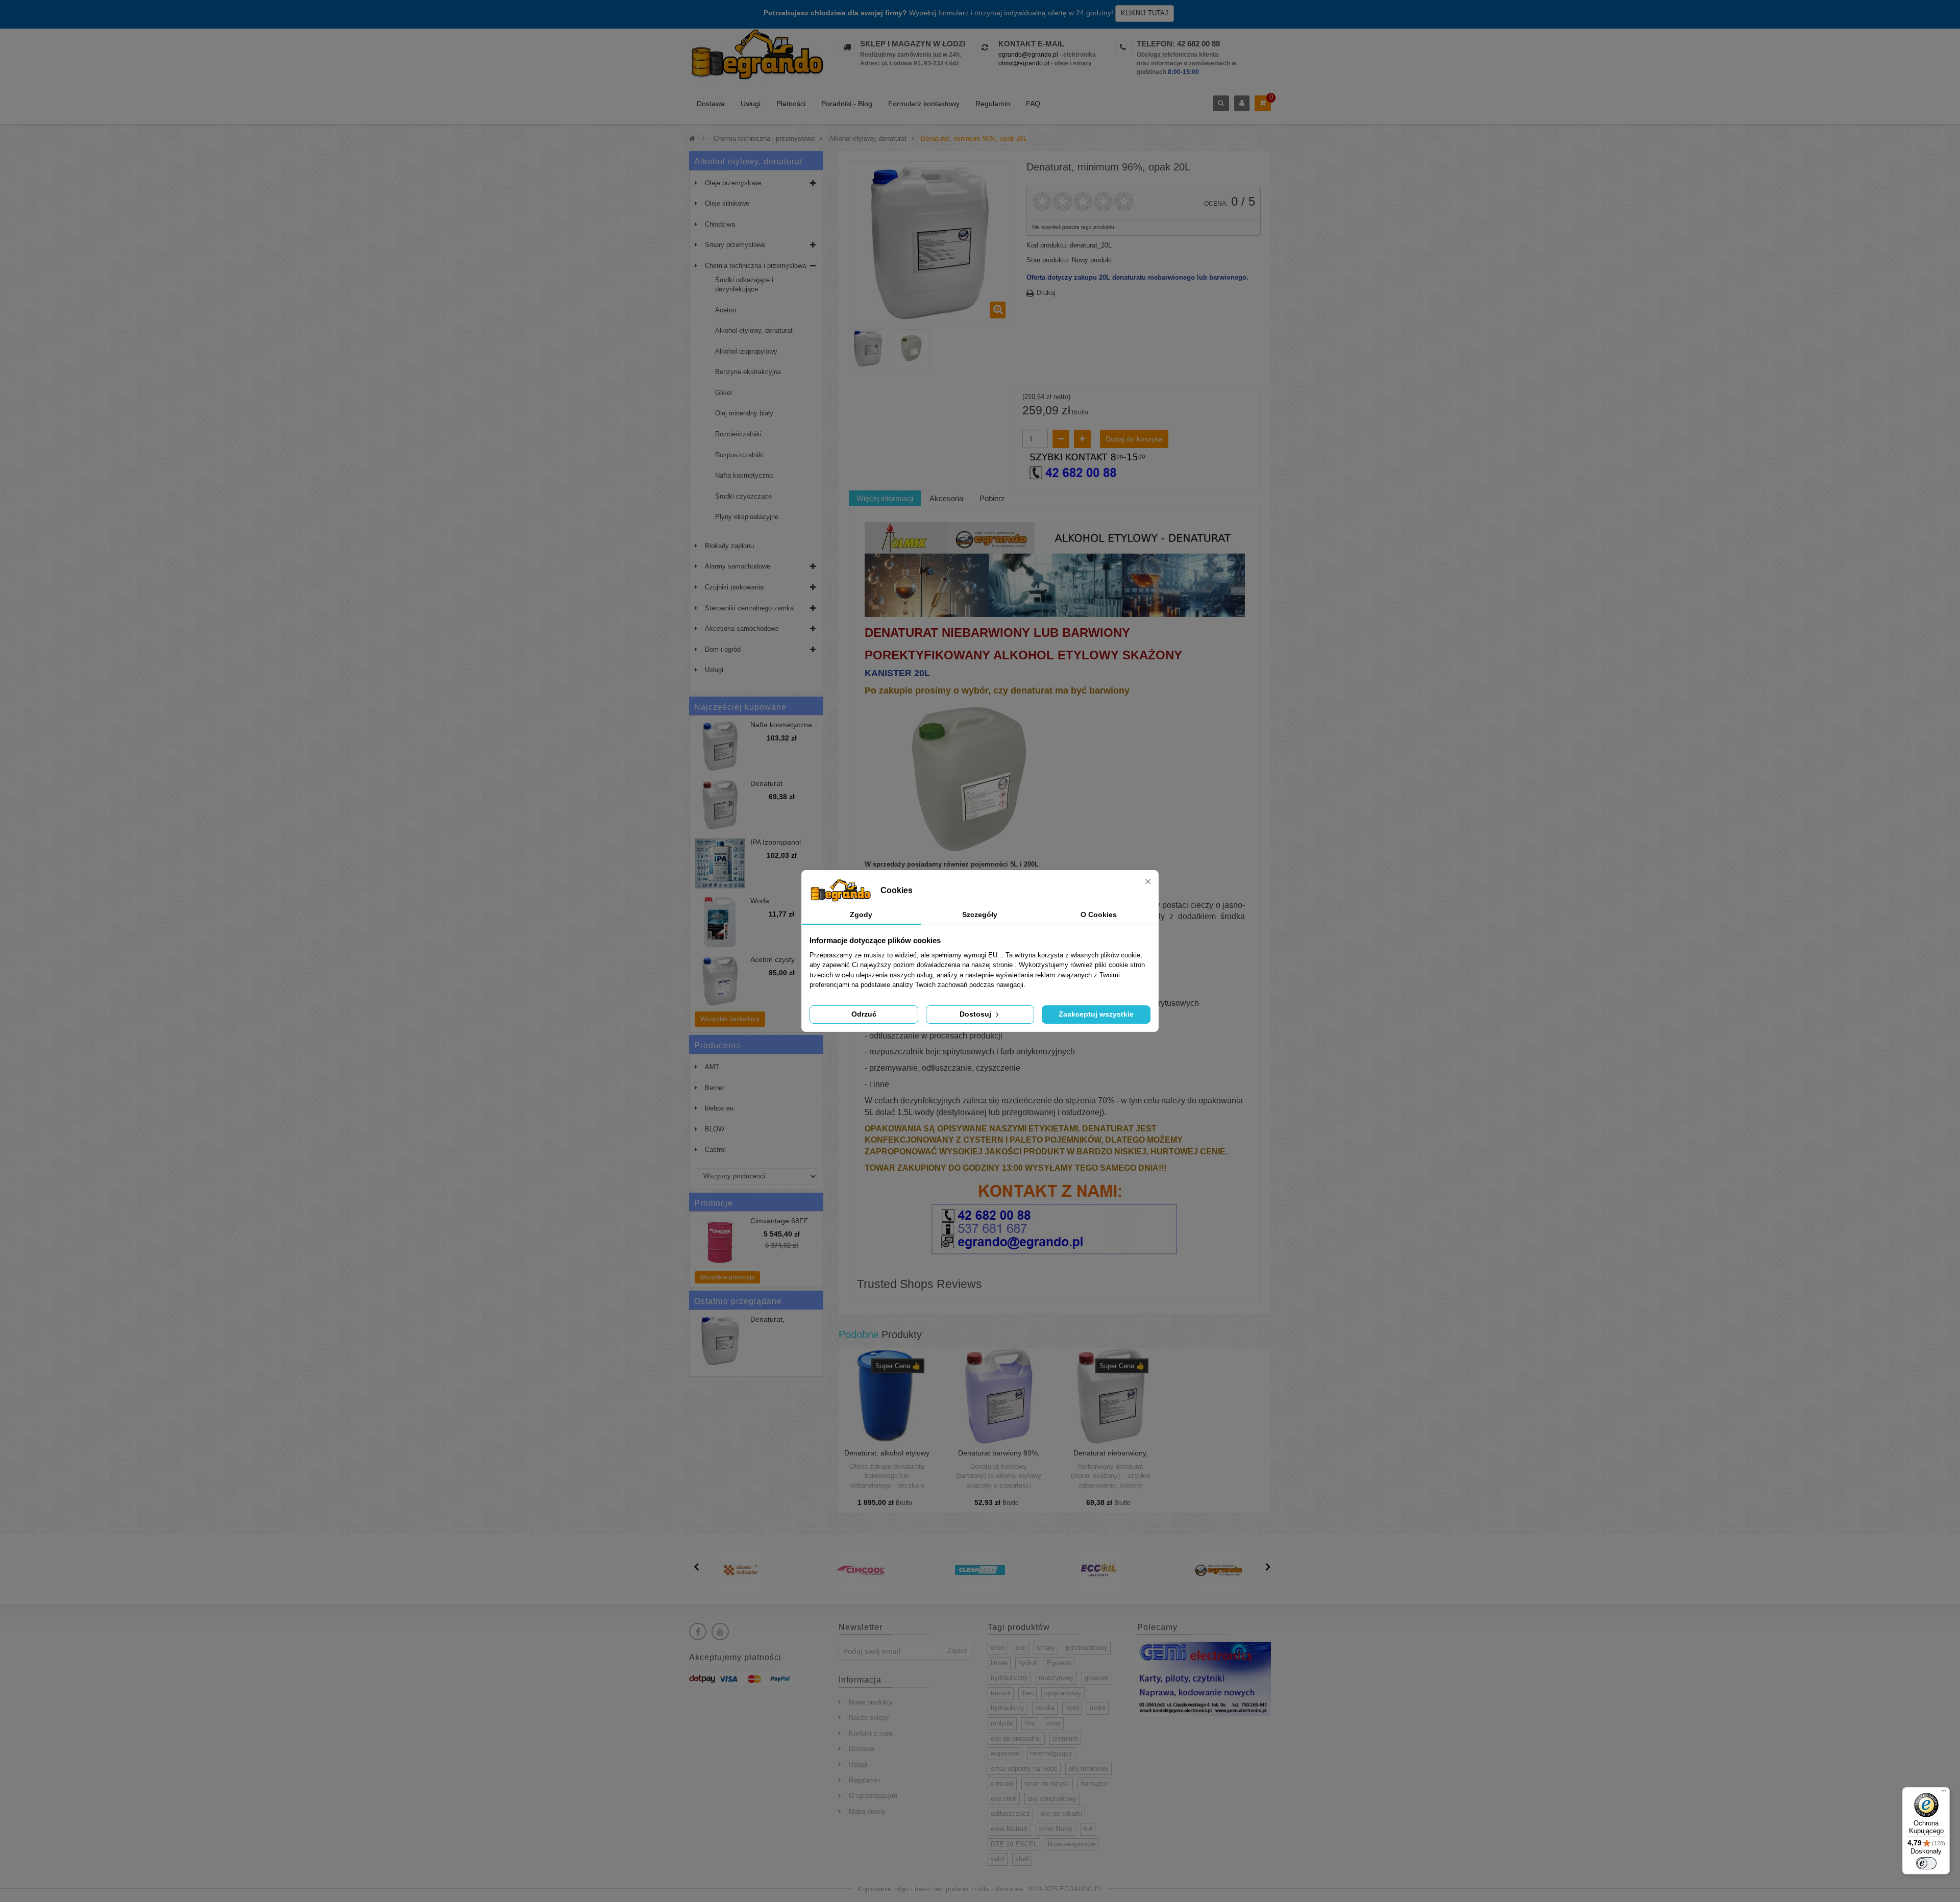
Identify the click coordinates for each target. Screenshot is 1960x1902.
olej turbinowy (1088, 1769)
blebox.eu (719, 1108)
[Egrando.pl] (756, 56)
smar (1053, 1723)
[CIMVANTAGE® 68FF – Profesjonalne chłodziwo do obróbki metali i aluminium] (720, 1242)
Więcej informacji (885, 498)
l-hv (1030, 1723)
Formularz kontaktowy (924, 104)
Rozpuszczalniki (739, 455)
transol (1001, 1693)
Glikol (724, 393)
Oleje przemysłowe (733, 183)
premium (1065, 1738)
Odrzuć (864, 1014)
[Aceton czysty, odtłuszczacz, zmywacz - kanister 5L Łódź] (720, 981)
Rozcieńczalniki (738, 434)
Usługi (751, 104)
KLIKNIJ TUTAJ (1145, 13)
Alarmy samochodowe (738, 566)
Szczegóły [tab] (980, 915)
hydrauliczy (1008, 1708)
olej (1021, 1648)
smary (1046, 1648)
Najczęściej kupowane (740, 707)
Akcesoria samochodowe (742, 628)
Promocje (714, 1203)
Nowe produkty (871, 1702)
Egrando (1059, 1663)
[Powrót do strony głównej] (692, 139)
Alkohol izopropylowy (746, 351)
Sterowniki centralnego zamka (749, 608)
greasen (1096, 1678)
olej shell (1004, 1799)
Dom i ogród (723, 649)
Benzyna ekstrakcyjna (748, 372)
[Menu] (1944, 1793)
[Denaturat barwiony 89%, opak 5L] (999, 1395)
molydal (1002, 1723)
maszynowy (1056, 1678)
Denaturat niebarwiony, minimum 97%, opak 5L (1110, 1457)
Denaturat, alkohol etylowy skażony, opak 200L (887, 1457)
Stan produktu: (1048, 260)
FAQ (1033, 104)
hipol (1072, 1708)
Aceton (726, 310)
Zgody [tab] (861, 915)
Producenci (717, 1045)
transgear (1094, 1783)
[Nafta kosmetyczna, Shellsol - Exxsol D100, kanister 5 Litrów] (720, 746)
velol (998, 1859)
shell (1022, 1859)
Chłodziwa (720, 224)
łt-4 (1088, 1829)
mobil (1098, 1708)
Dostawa (711, 104)
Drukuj (1046, 293)
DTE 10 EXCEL (1014, 1844)
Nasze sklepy (869, 1718)
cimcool (1002, 1783)
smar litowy (1056, 1829)
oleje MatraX (1009, 1829)
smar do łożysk (1047, 1783)
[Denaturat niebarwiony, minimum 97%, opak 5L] (1110, 1395)
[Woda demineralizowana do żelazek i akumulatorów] (720, 922)
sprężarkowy (1063, 1693)
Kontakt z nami (871, 1733)
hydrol (1027, 1663)
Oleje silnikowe (727, 203)
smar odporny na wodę (1024, 1769)
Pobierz (992, 498)
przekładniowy (1087, 1648)
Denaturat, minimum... (768, 1323)
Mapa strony (867, 1811)
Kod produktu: (1047, 245)
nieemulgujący (1051, 1753)
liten (1027, 1693)
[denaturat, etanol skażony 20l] (868, 348)
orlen (998, 1648)
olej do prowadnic (1016, 1738)
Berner (715, 1088)
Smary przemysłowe (735, 245)
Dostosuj (976, 1014)
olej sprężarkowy (1052, 1799)
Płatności (791, 104)
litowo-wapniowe (1072, 1844)
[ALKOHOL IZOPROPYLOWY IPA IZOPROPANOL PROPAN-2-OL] (720, 863)
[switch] (1926, 1863)
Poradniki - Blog (847, 104)
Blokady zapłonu (729, 546)
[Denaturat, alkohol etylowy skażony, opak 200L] (887, 1395)
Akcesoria (946, 498)
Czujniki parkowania (734, 587)
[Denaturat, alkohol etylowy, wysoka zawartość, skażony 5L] (720, 805)
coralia (1045, 1708)
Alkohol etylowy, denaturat (754, 330)
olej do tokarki (1061, 1813)
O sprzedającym (873, 1796)
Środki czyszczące (743, 496)
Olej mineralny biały (744, 413)
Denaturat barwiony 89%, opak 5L (999, 1457)
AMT (712, 1067)
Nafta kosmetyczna (744, 475)
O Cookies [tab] (1099, 915)
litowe (999, 1663)
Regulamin (993, 104)
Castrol (715, 1150)
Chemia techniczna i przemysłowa (755, 266)
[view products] (741, 1570)
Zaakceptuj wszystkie (1096, 1014)
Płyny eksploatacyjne (747, 517)
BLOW (715, 1129)
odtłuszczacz (1010, 1813)
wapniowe (1005, 1753)
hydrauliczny (1009, 1678)
